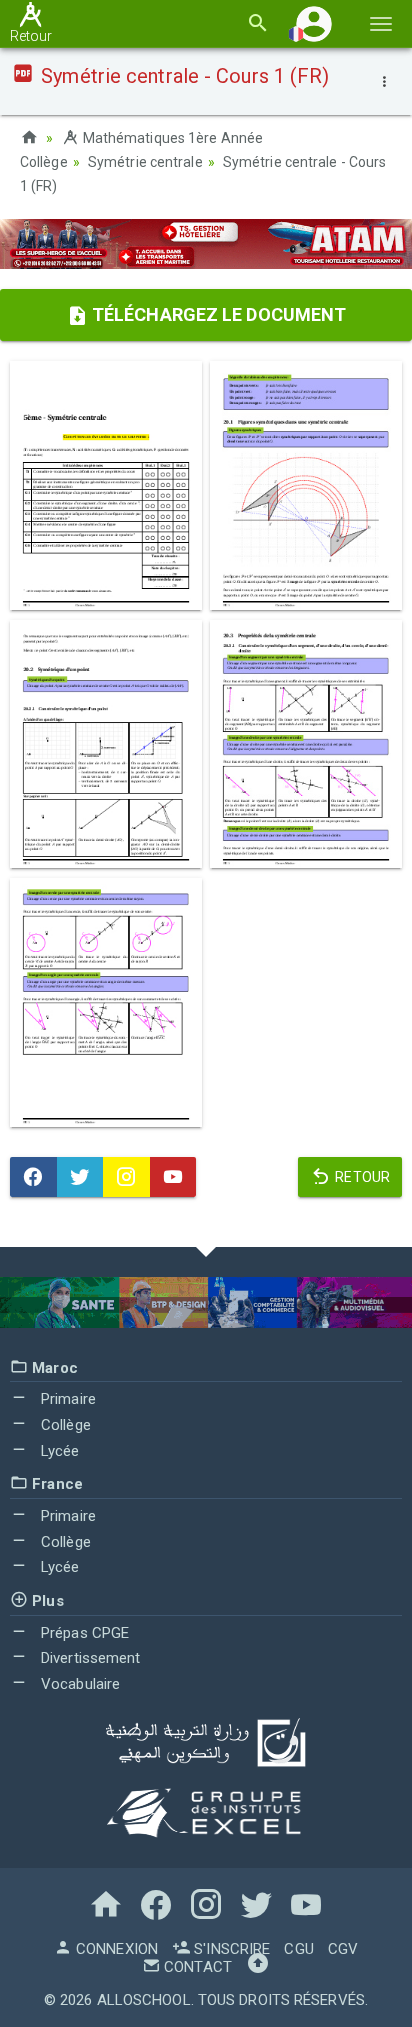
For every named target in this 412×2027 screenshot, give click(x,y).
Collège (64, 1425)
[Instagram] (126, 1177)
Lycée (58, 1451)
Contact (196, 1967)
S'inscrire (230, 1949)
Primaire (66, 1399)
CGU (298, 1949)
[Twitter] (80, 1177)
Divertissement (89, 1658)
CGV (343, 1949)
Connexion (115, 1949)
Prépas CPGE (83, 1633)
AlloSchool (144, 2000)
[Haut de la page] (258, 1967)
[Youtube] (173, 1177)
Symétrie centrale (145, 162)
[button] (314, 23)
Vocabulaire (78, 1684)
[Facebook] (33, 1177)
